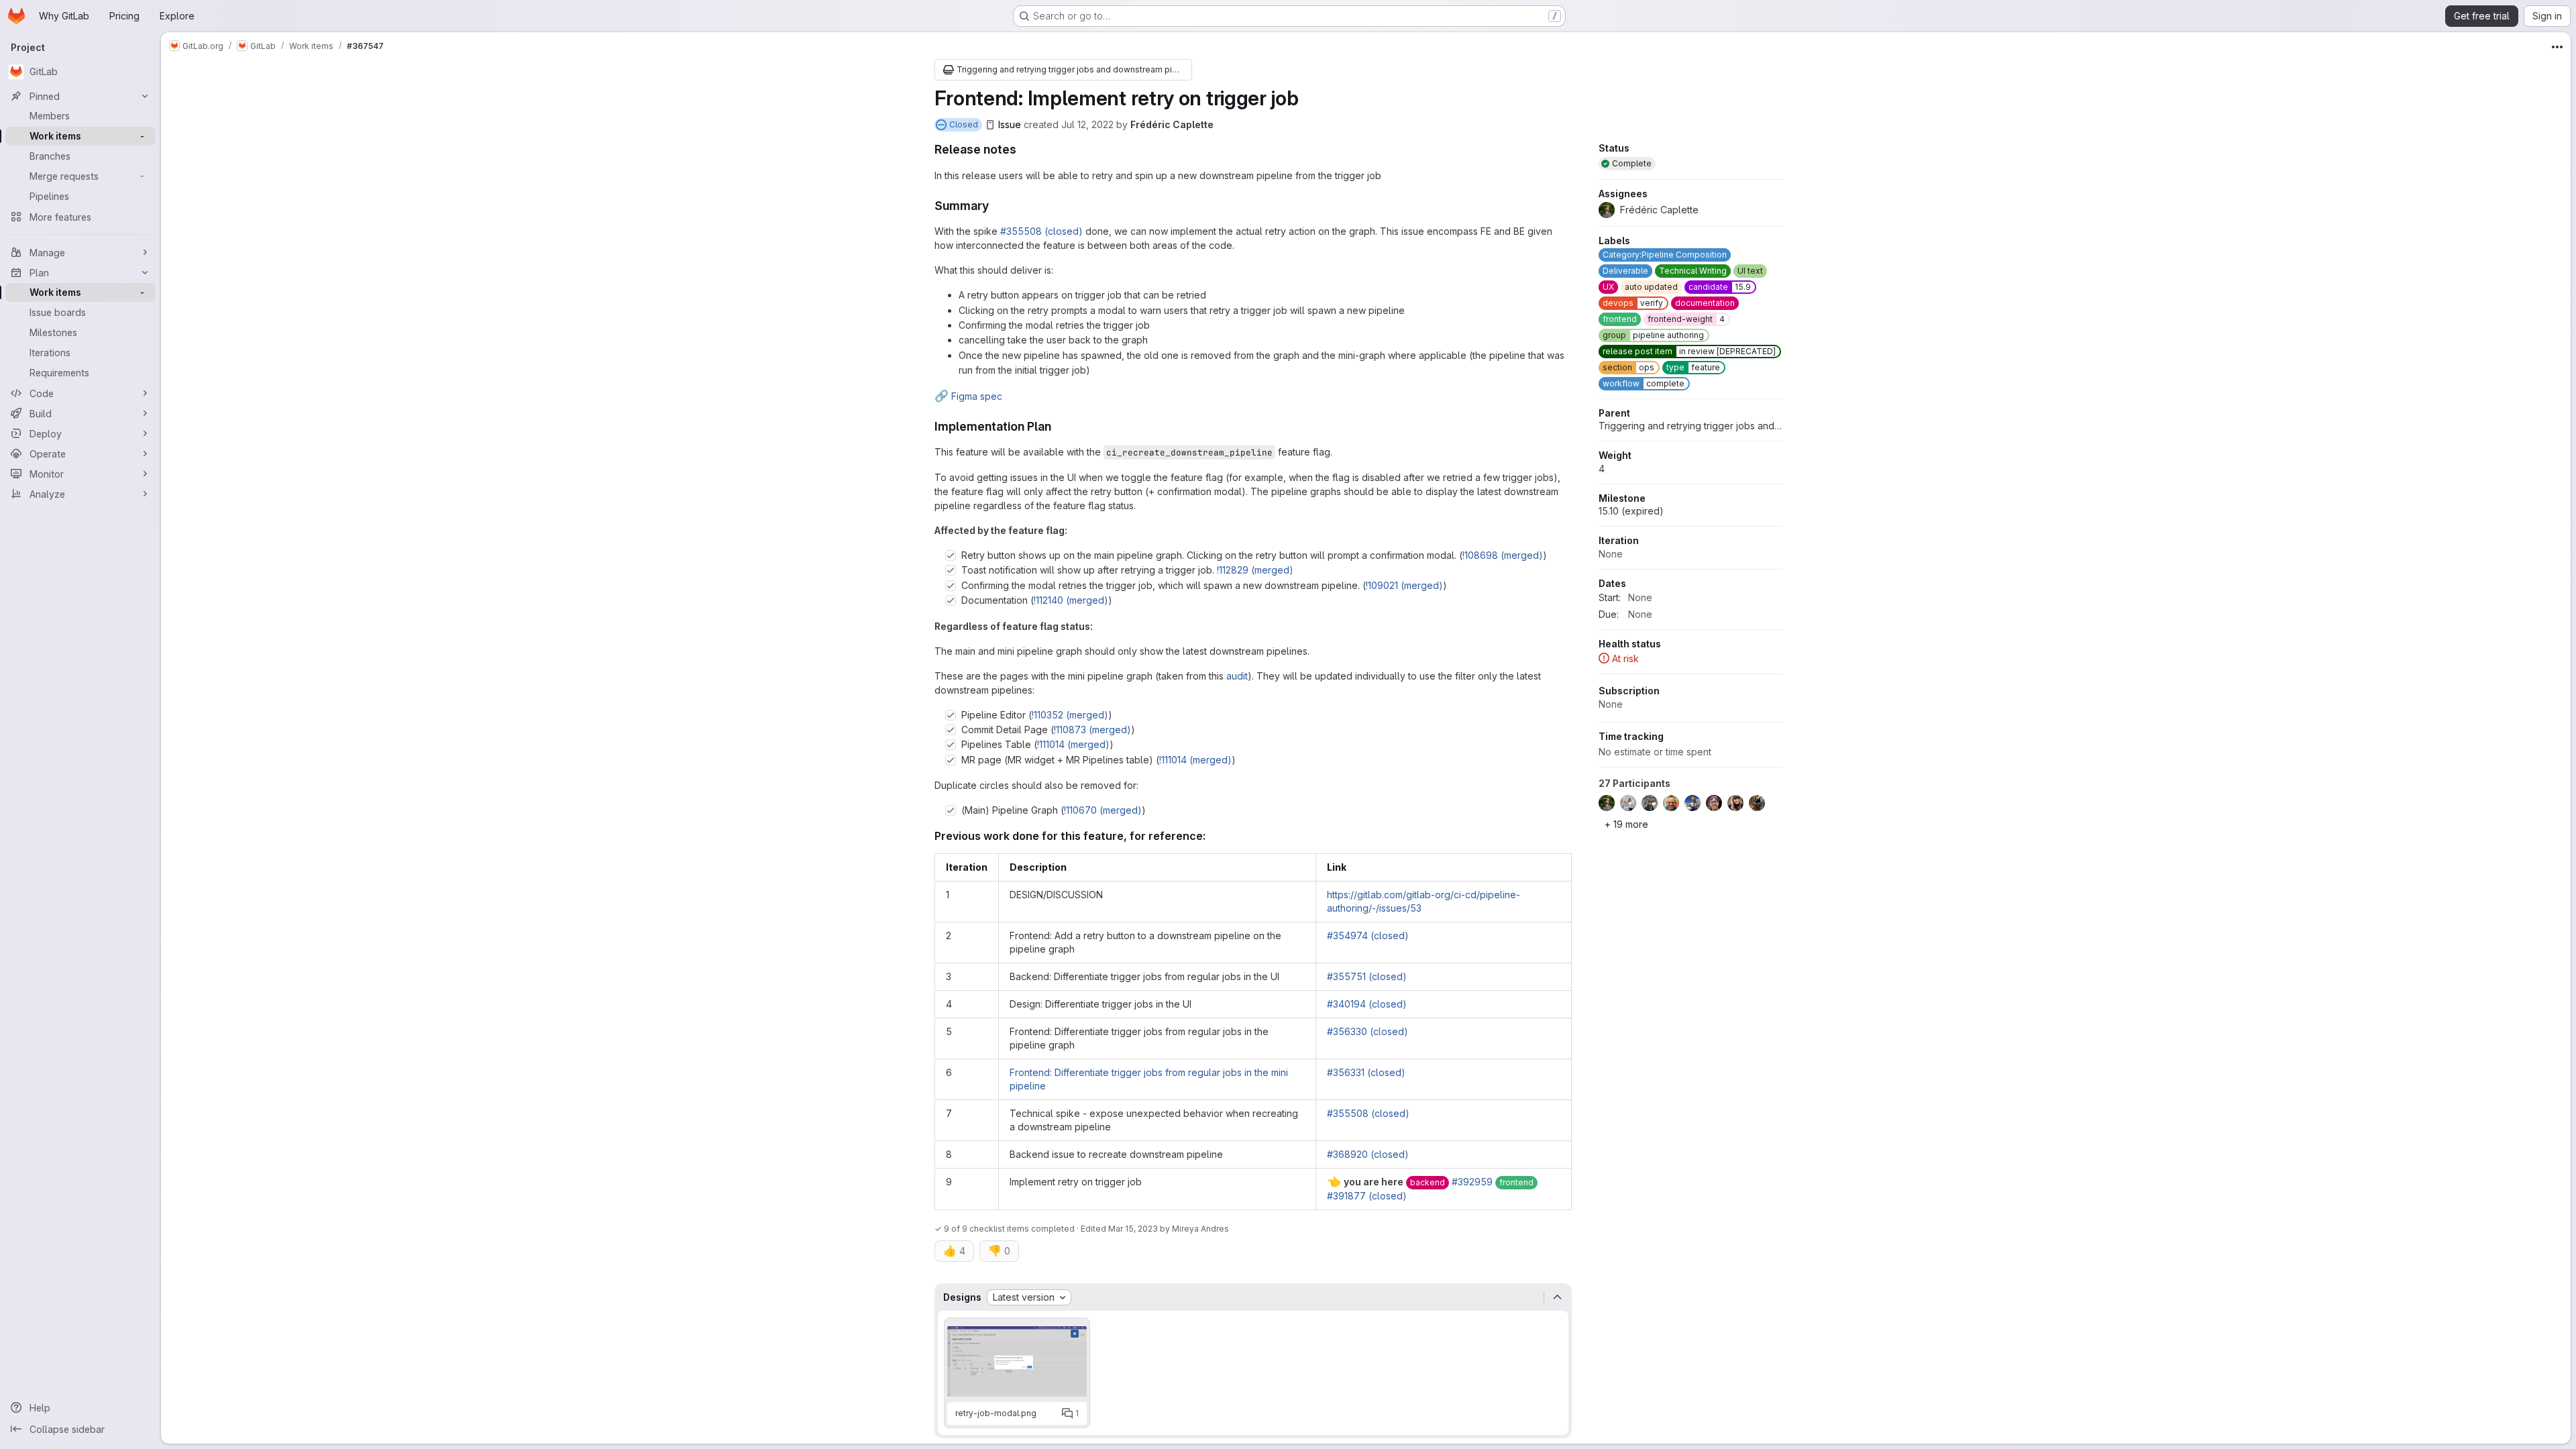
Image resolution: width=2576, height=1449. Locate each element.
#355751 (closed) (1367, 976)
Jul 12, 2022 (1087, 124)
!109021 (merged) (1404, 585)
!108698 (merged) (1503, 555)
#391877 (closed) (1367, 1196)
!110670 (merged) (1103, 810)
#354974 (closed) (1368, 935)
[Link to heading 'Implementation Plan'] (1058, 426)
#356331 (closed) (1366, 1072)
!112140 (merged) (1071, 600)
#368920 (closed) (1368, 1154)
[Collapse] (1558, 1297)
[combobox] (1029, 1297)
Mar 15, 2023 (1133, 1229)
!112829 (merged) (1255, 570)
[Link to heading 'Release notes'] (1023, 149)
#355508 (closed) (1041, 231)
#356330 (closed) (1367, 1031)
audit (1237, 676)
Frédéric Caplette (1172, 124)
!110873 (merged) (1092, 730)
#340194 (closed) (1367, 1004)
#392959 (1472, 1182)
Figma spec (968, 396)
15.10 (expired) (1631, 511)
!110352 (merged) (1070, 715)
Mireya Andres (1200, 1229)
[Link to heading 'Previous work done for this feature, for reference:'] (1212, 836)
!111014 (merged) (1073, 744)
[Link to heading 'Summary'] (996, 206)
